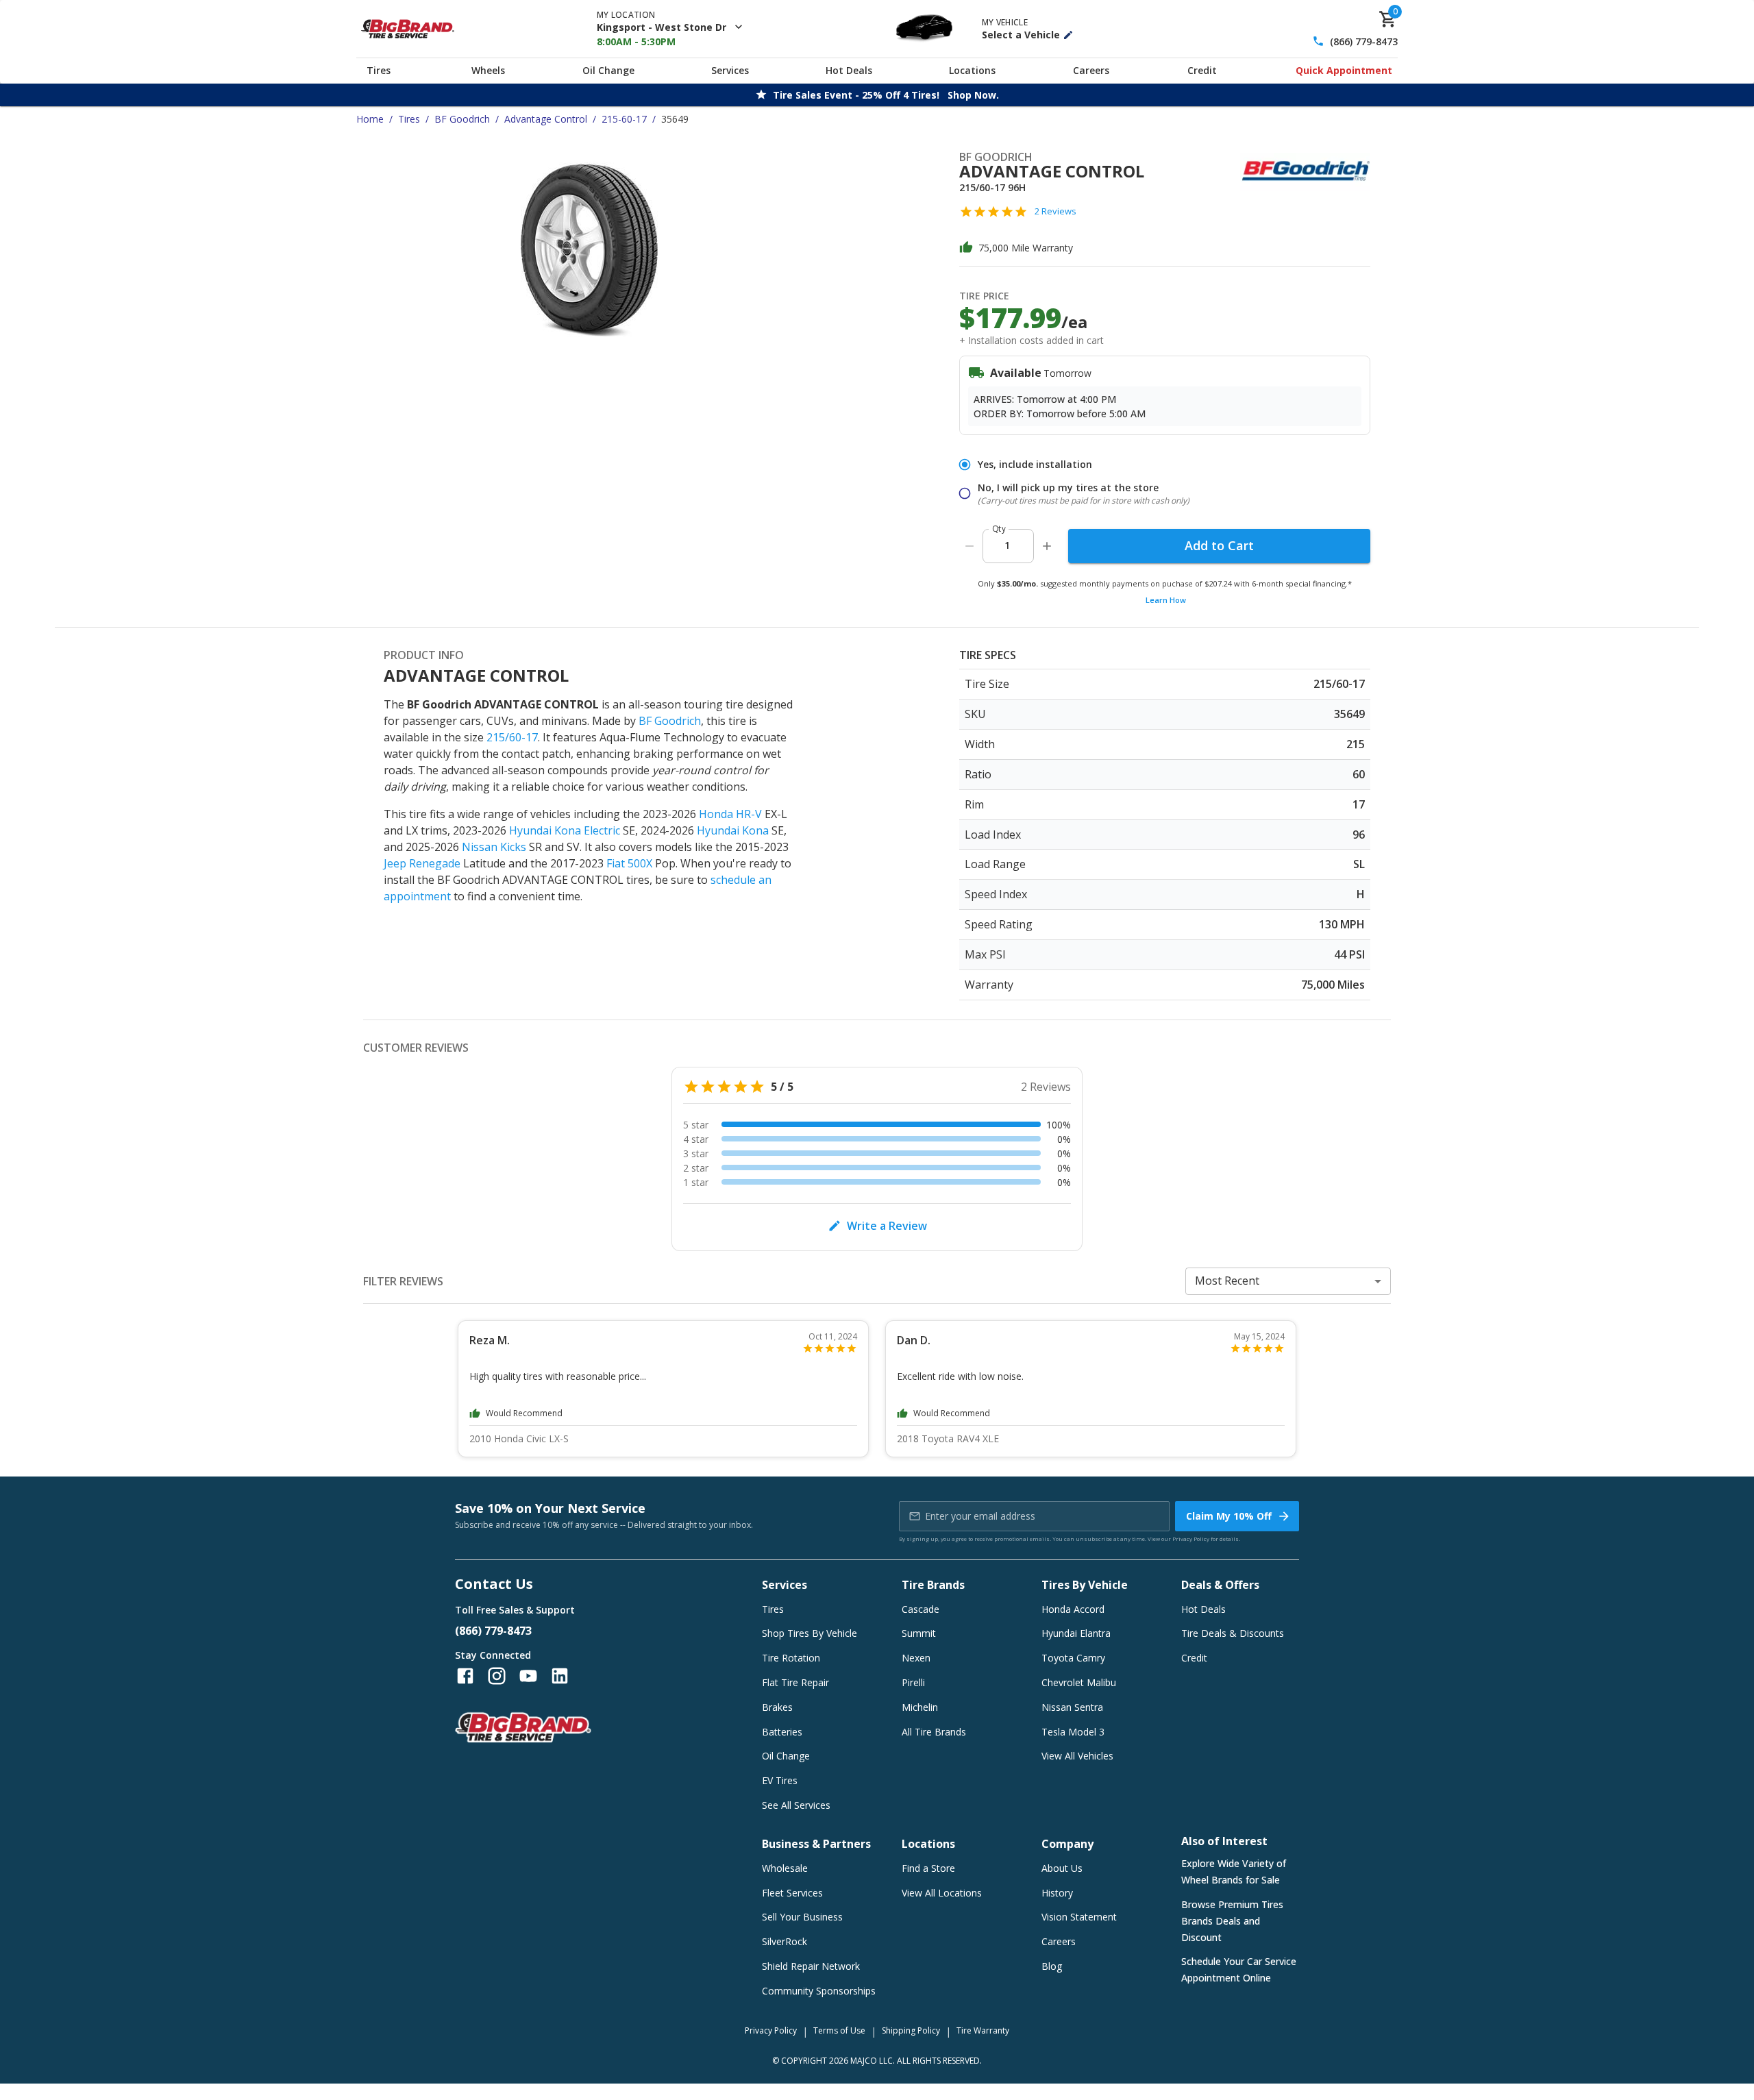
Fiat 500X (629, 863)
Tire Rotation (791, 1658)
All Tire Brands (934, 1732)
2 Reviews (1055, 211)
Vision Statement (1079, 1917)
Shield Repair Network (811, 1966)
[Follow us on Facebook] (465, 1676)
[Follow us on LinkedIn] (560, 1676)
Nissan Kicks (494, 847)
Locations (972, 70)
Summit (919, 1633)
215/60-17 (512, 737)
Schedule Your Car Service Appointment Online (1239, 1969)
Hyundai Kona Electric (565, 830)
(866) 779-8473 (1364, 41)
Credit (1202, 70)
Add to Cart (1219, 545)
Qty (999, 529)
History (1057, 1893)
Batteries (782, 1732)
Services (730, 70)
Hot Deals (849, 70)
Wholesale (785, 1868)
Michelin (920, 1707)
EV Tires (780, 1780)
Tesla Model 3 (1073, 1732)
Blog (1052, 1966)
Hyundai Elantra (1076, 1633)
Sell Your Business (802, 1917)
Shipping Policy (911, 2030)
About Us (1062, 1868)
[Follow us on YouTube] (528, 1676)
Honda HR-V (730, 814)
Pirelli (913, 1682)
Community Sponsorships (819, 1991)
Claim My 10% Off (1229, 1516)
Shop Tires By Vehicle (810, 1633)
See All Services (796, 1805)
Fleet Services (792, 1893)
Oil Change (608, 70)
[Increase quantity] (1047, 546)
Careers (1091, 70)
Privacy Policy (1191, 1539)
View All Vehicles (1077, 1756)
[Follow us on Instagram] (497, 1676)
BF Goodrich (462, 119)
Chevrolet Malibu (1079, 1682)
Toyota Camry (1073, 1658)
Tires (379, 70)
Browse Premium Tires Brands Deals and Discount (1232, 1921)
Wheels (488, 70)
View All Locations (942, 1893)
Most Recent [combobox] (1227, 1281)
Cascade (921, 1609)
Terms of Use (839, 2030)
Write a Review (887, 1226)
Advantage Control (546, 119)
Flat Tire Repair (795, 1682)
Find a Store (928, 1868)
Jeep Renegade (422, 863)
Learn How (1166, 600)
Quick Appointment (1344, 70)
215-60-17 (624, 119)
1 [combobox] (1007, 545)
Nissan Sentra (1072, 1707)
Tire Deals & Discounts (1233, 1633)
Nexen (916, 1658)
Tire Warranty (983, 2030)
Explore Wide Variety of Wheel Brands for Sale (1234, 1872)
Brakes (777, 1707)
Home (370, 119)
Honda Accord (1073, 1609)
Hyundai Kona (733, 830)
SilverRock (785, 1941)
